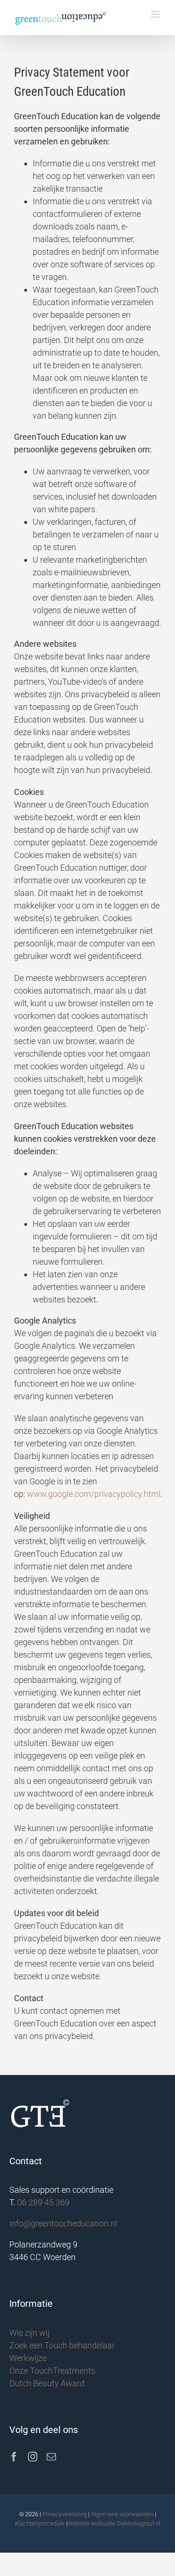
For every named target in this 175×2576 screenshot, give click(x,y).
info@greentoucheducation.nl (63, 2223)
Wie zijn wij (29, 2333)
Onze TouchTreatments (52, 2371)
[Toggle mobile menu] (156, 14)
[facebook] (14, 2457)
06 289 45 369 (43, 2202)
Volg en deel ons (44, 2430)
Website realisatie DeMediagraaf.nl (114, 2523)
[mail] (51, 2457)
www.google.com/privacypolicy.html (94, 1494)
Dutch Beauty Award (47, 2383)
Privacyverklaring (65, 2514)
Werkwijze (28, 2358)
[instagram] (33, 2457)
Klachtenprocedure (40, 2523)
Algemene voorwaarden (122, 2514)
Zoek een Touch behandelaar (62, 2345)
